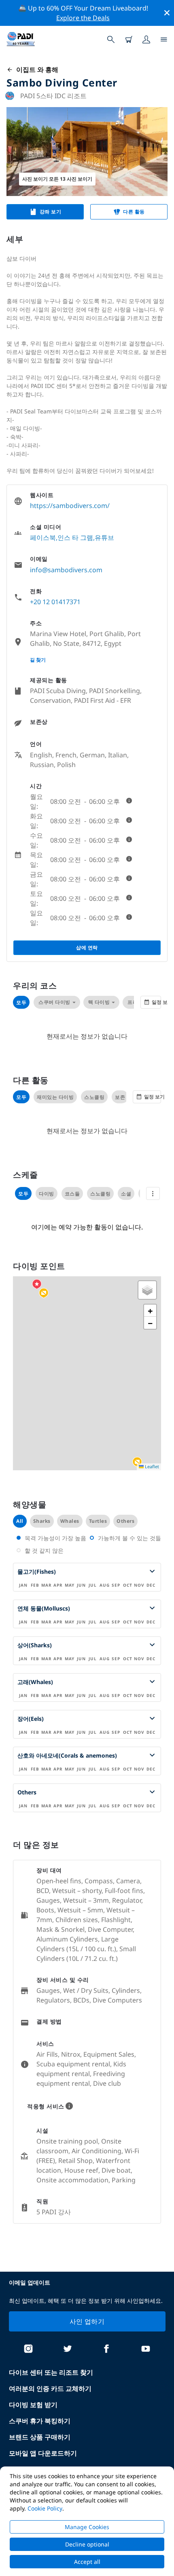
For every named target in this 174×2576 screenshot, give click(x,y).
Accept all (87, 2562)
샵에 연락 (87, 948)
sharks (42, 1521)
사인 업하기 (87, 2321)
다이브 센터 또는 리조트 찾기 (51, 2372)
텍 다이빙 (99, 1002)
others (125, 1521)
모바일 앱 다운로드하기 (43, 2453)
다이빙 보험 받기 (33, 2405)
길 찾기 (38, 660)
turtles (98, 1521)
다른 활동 (134, 212)
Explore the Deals (83, 18)
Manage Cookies (87, 2527)
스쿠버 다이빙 (54, 1002)
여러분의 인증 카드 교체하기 (50, 2388)
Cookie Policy (45, 2508)
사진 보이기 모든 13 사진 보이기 (57, 179)
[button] (44, 1293)
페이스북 (43, 538)
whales (70, 1521)
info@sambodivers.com (66, 570)
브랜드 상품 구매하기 (40, 2437)
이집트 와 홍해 (36, 70)
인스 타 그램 (75, 538)
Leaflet (151, 1466)
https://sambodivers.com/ (70, 506)
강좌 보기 (51, 212)
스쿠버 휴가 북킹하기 (40, 2421)
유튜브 (104, 538)
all (20, 1521)
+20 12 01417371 (55, 602)
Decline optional (87, 2544)
